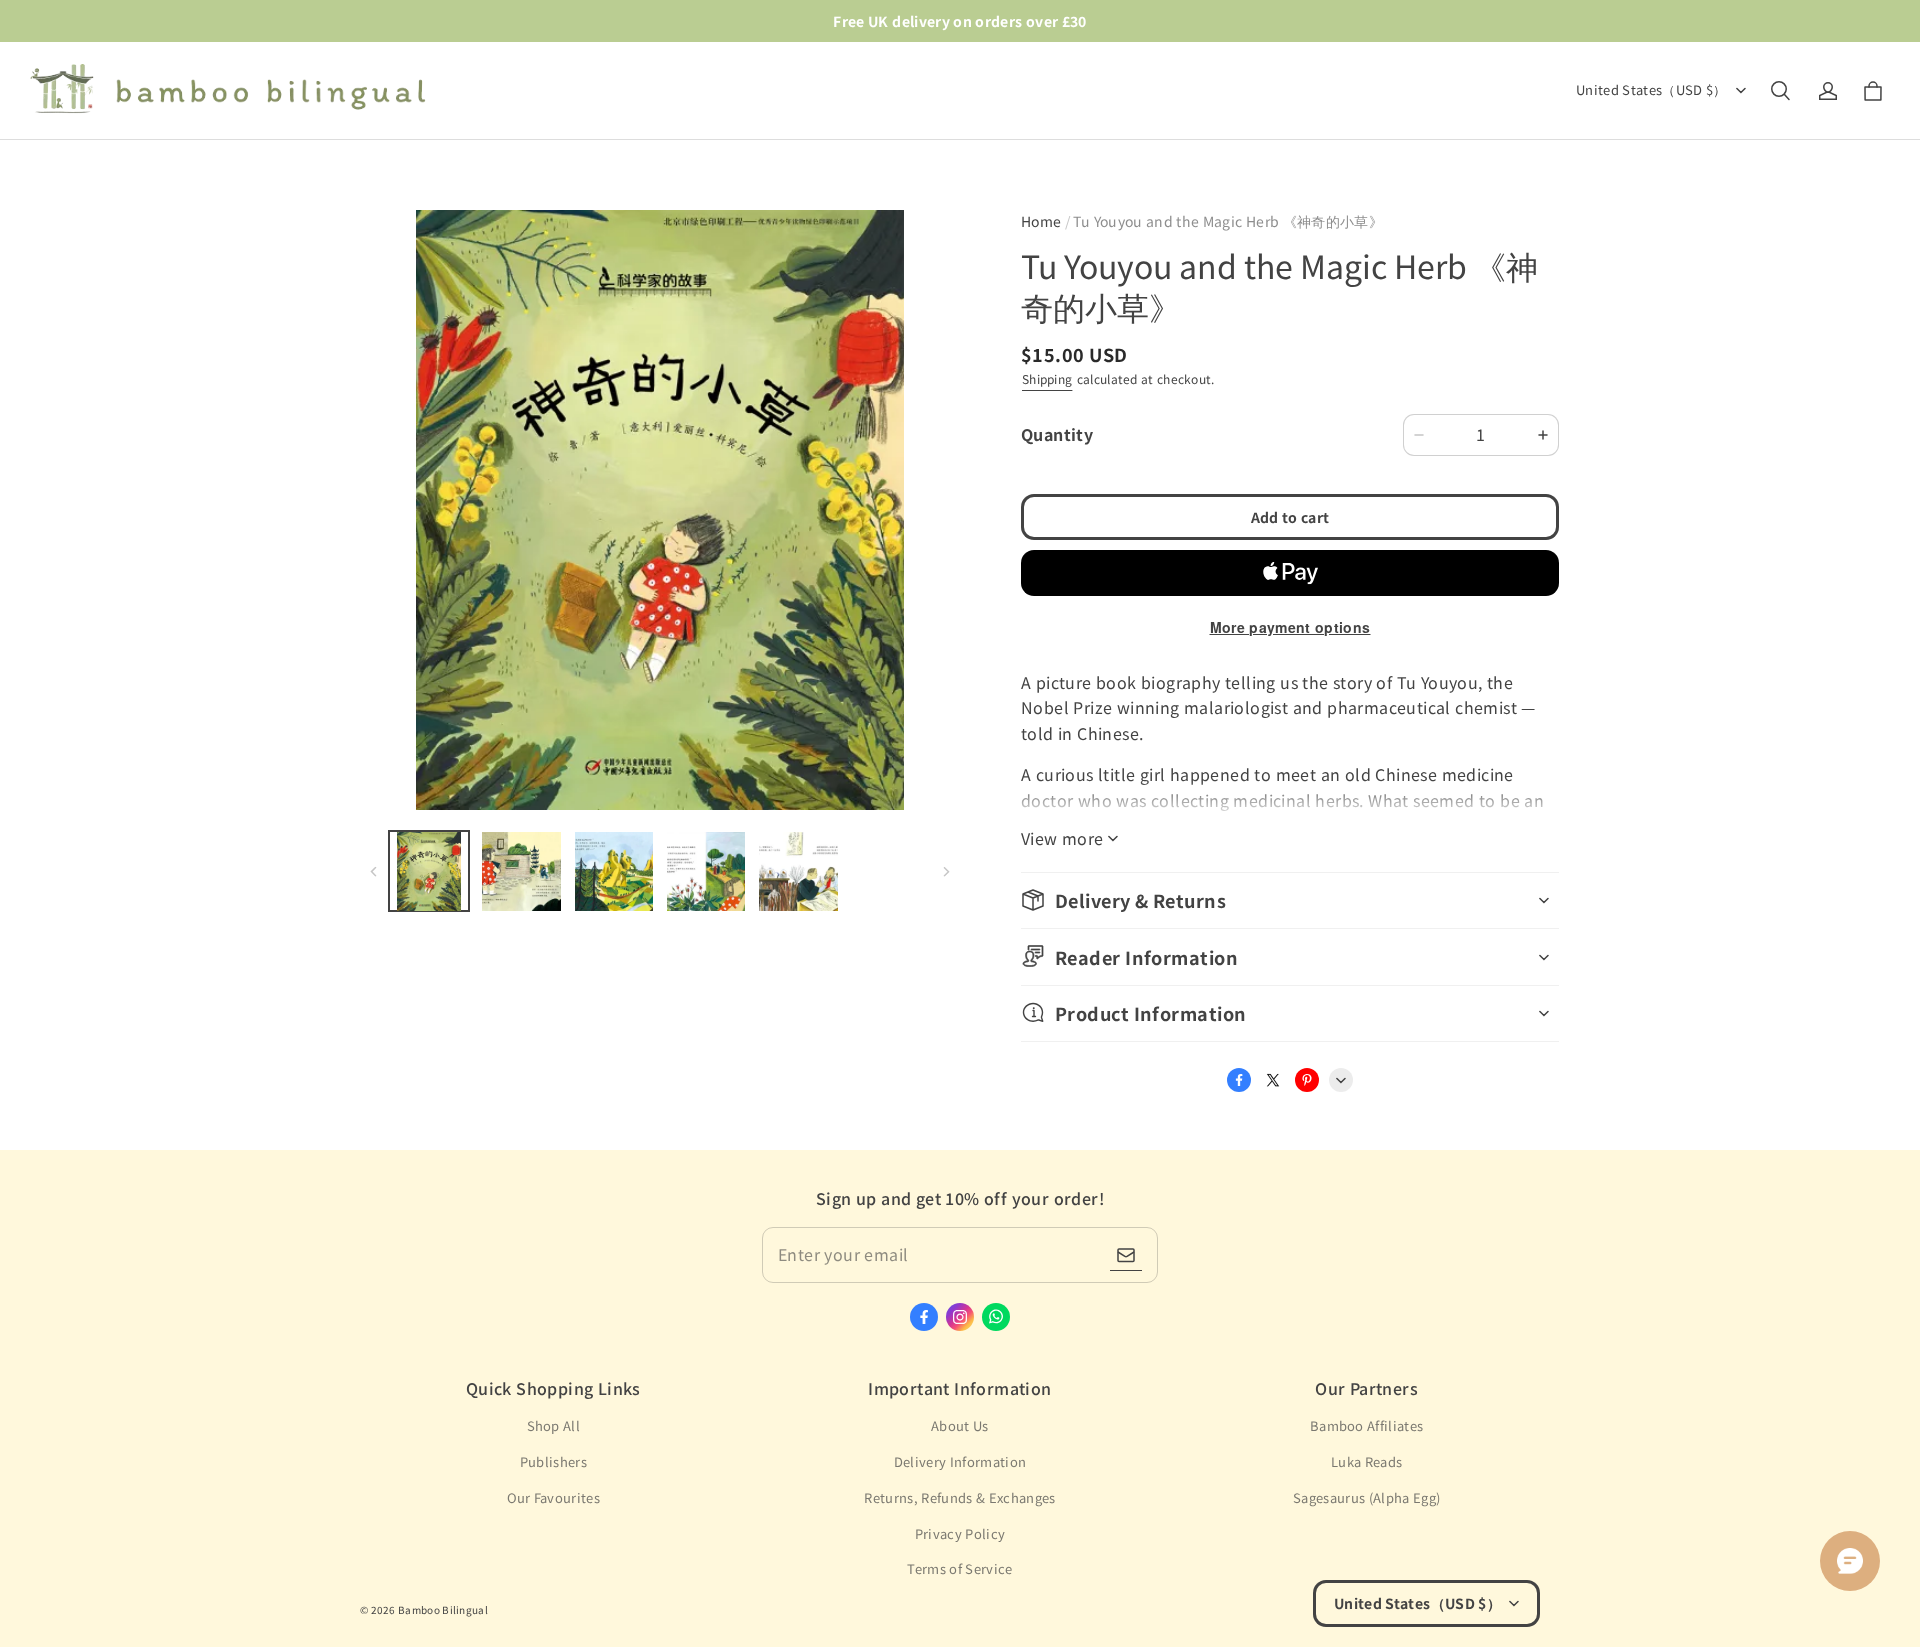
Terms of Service (959, 1568)
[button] (1780, 91)
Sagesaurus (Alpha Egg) (1366, 1497)
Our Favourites (554, 1497)
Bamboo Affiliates (1367, 1425)
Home (1041, 221)
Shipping (1047, 378)
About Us (960, 1425)
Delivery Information (960, 1461)
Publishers (553, 1461)
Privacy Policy (960, 1533)
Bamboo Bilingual (443, 1609)
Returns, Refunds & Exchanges (959, 1497)
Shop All (554, 1425)
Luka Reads (1366, 1461)
